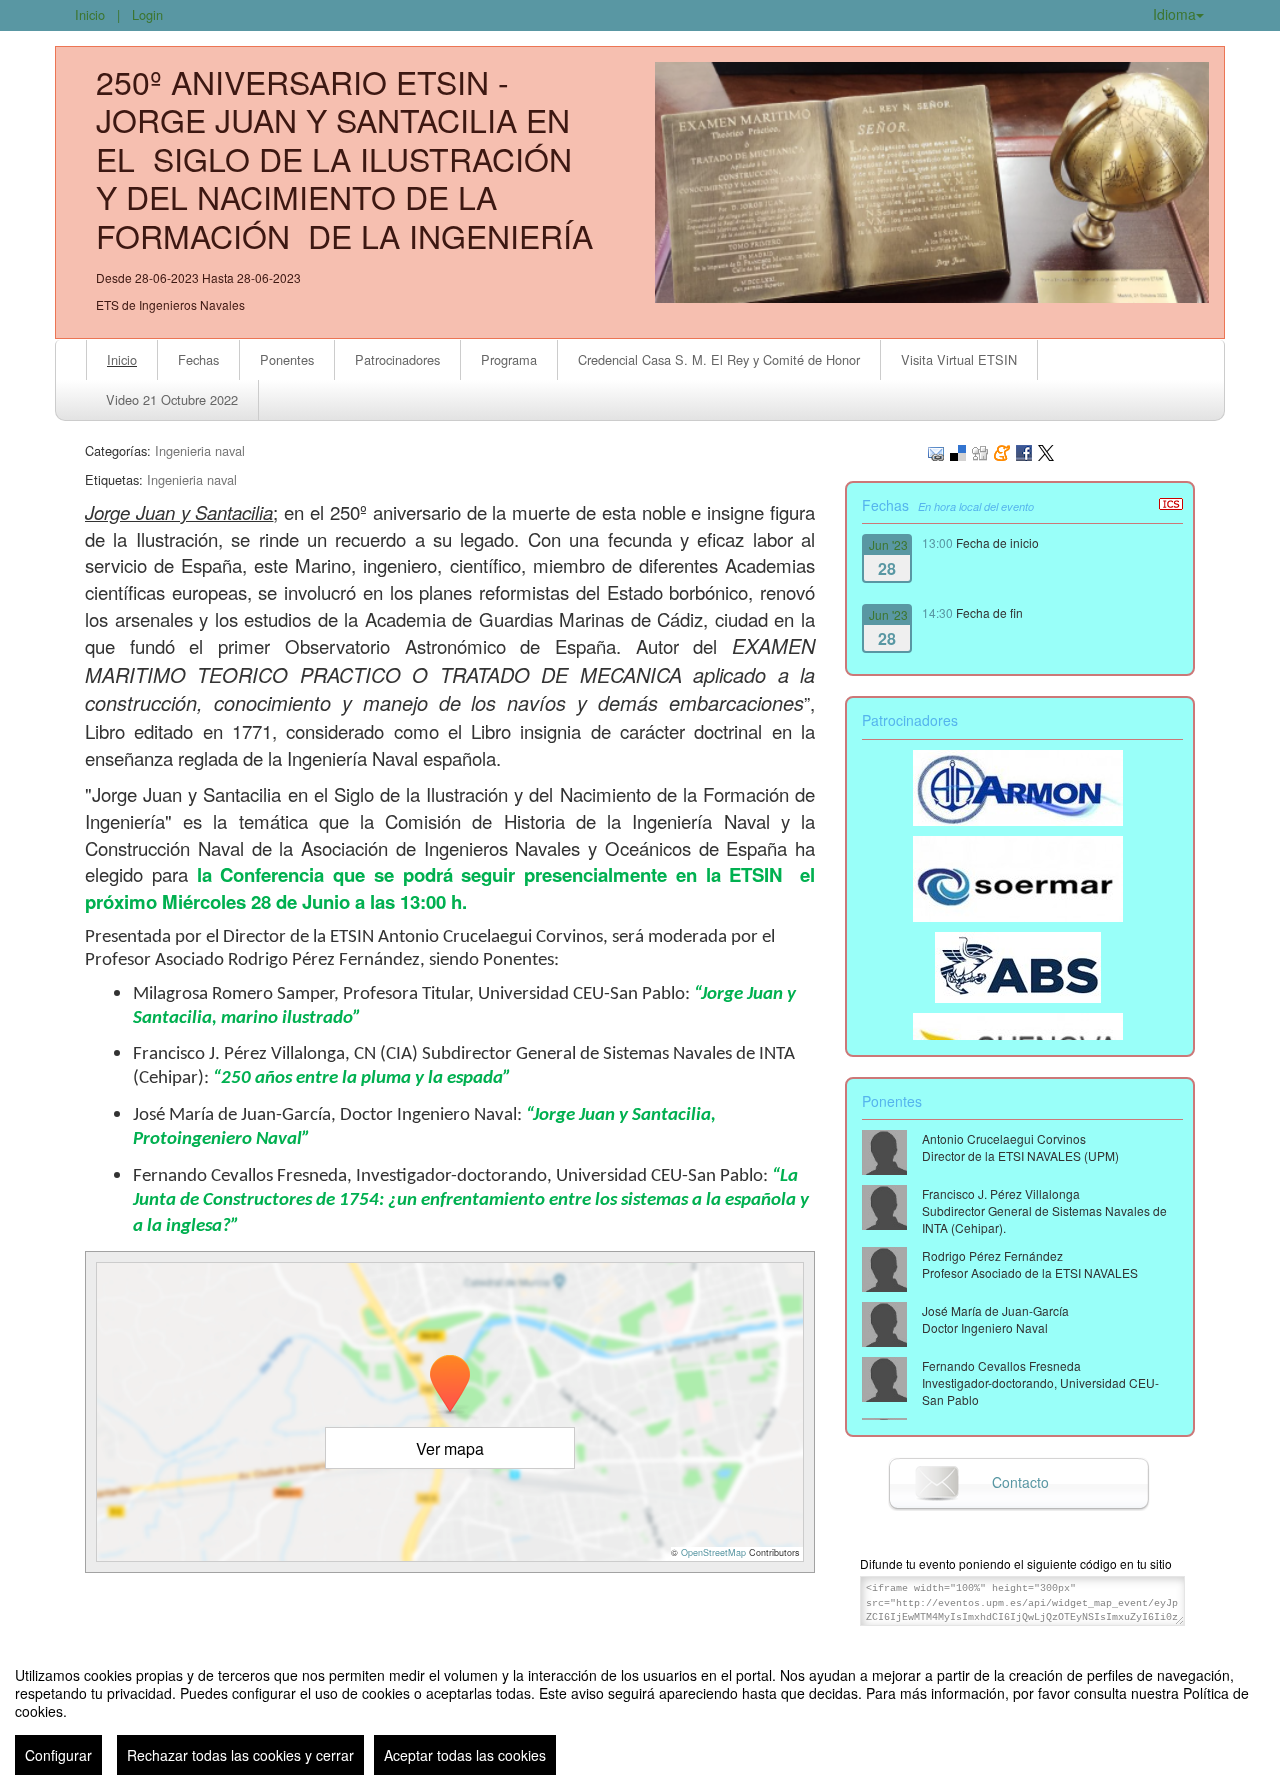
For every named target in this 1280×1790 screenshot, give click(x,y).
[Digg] (980, 450)
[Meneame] (1002, 450)
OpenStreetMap (713, 1552)
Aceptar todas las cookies (465, 1755)
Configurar (58, 1755)
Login (147, 14)
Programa (509, 359)
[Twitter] (1046, 450)
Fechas (198, 359)
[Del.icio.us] (958, 450)
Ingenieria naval (200, 450)
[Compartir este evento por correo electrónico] (936, 450)
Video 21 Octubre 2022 (172, 399)
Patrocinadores (397, 359)
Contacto (1020, 1482)
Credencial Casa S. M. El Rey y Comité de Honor (719, 359)
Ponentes (287, 359)
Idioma (1174, 14)
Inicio (90, 14)
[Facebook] (1024, 450)
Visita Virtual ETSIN (959, 359)
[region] (640, 1713)
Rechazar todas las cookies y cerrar (240, 1755)
